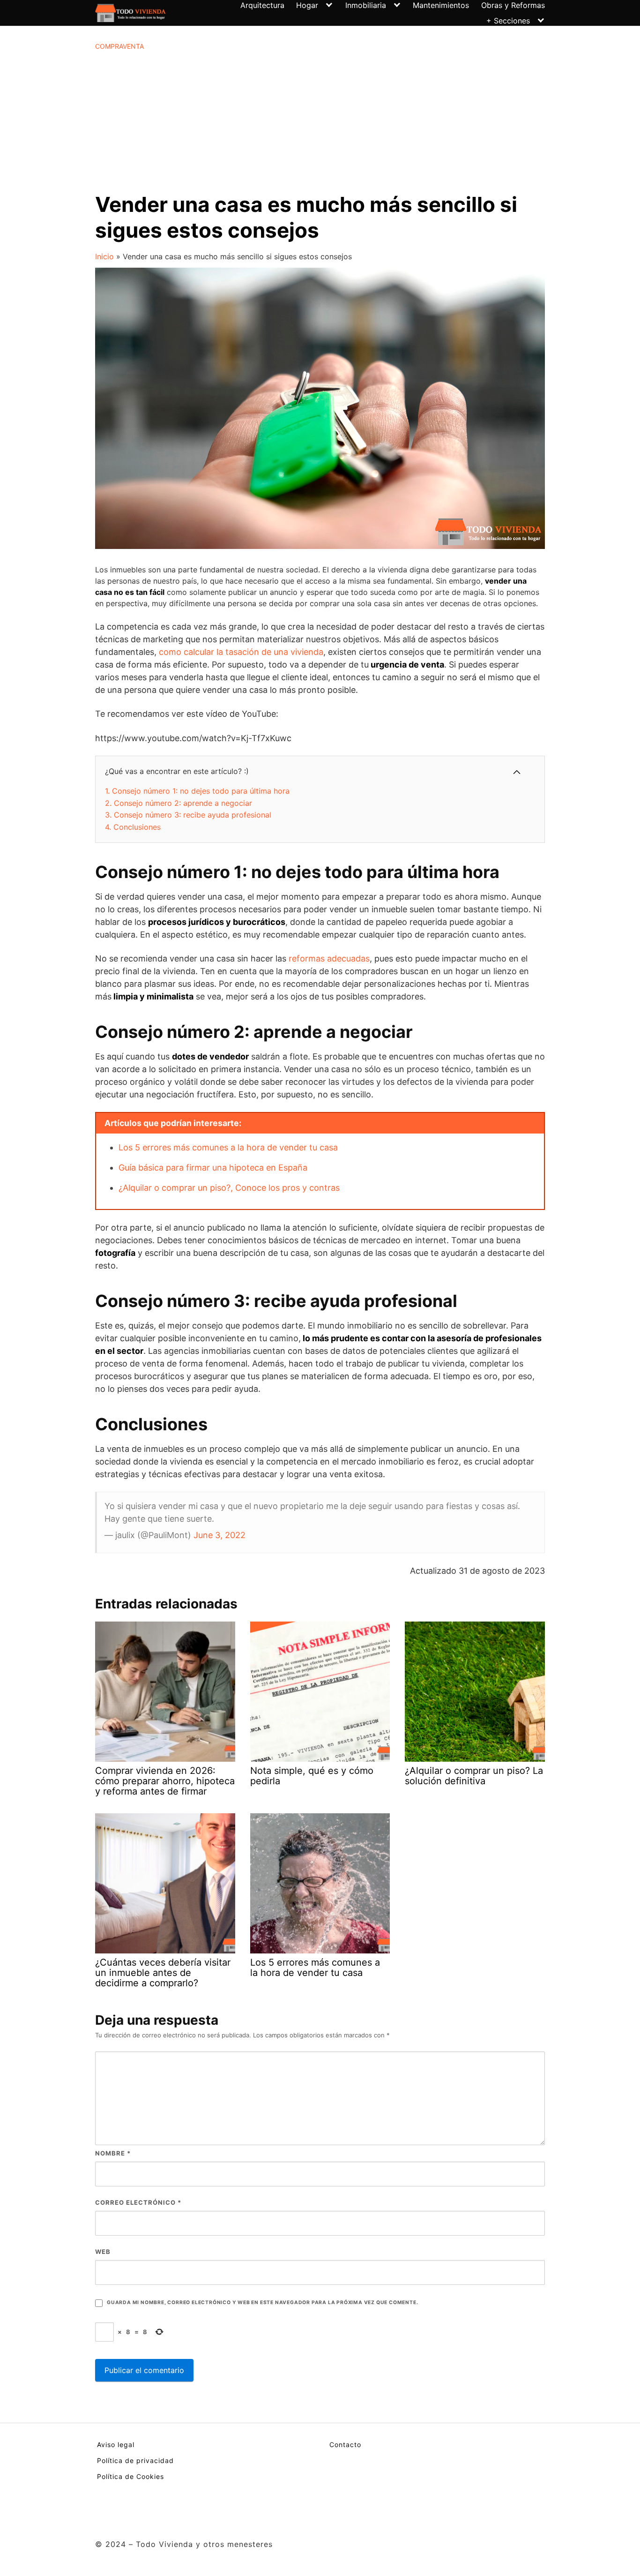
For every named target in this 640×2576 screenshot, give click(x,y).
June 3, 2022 (220, 1535)
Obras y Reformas (513, 5)
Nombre (113, 2153)
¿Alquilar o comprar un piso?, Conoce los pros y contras (229, 1188)
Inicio (104, 256)
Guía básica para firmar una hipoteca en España (213, 1168)
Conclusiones (133, 827)
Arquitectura (262, 5)
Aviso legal (116, 2445)
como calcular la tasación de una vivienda (241, 652)
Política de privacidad (135, 2460)
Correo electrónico (138, 2202)
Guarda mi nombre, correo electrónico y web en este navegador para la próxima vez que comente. (262, 2302)
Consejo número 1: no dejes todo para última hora (197, 791)
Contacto (345, 2445)
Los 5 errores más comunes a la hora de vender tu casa (228, 1147)
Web (103, 2252)
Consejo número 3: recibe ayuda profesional (188, 815)
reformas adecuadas (329, 958)
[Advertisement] (320, 121)
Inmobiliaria (366, 5)
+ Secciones (508, 21)
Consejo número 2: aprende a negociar (179, 803)
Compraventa (119, 46)
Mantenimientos (441, 5)
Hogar (307, 5)
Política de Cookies (130, 2476)
